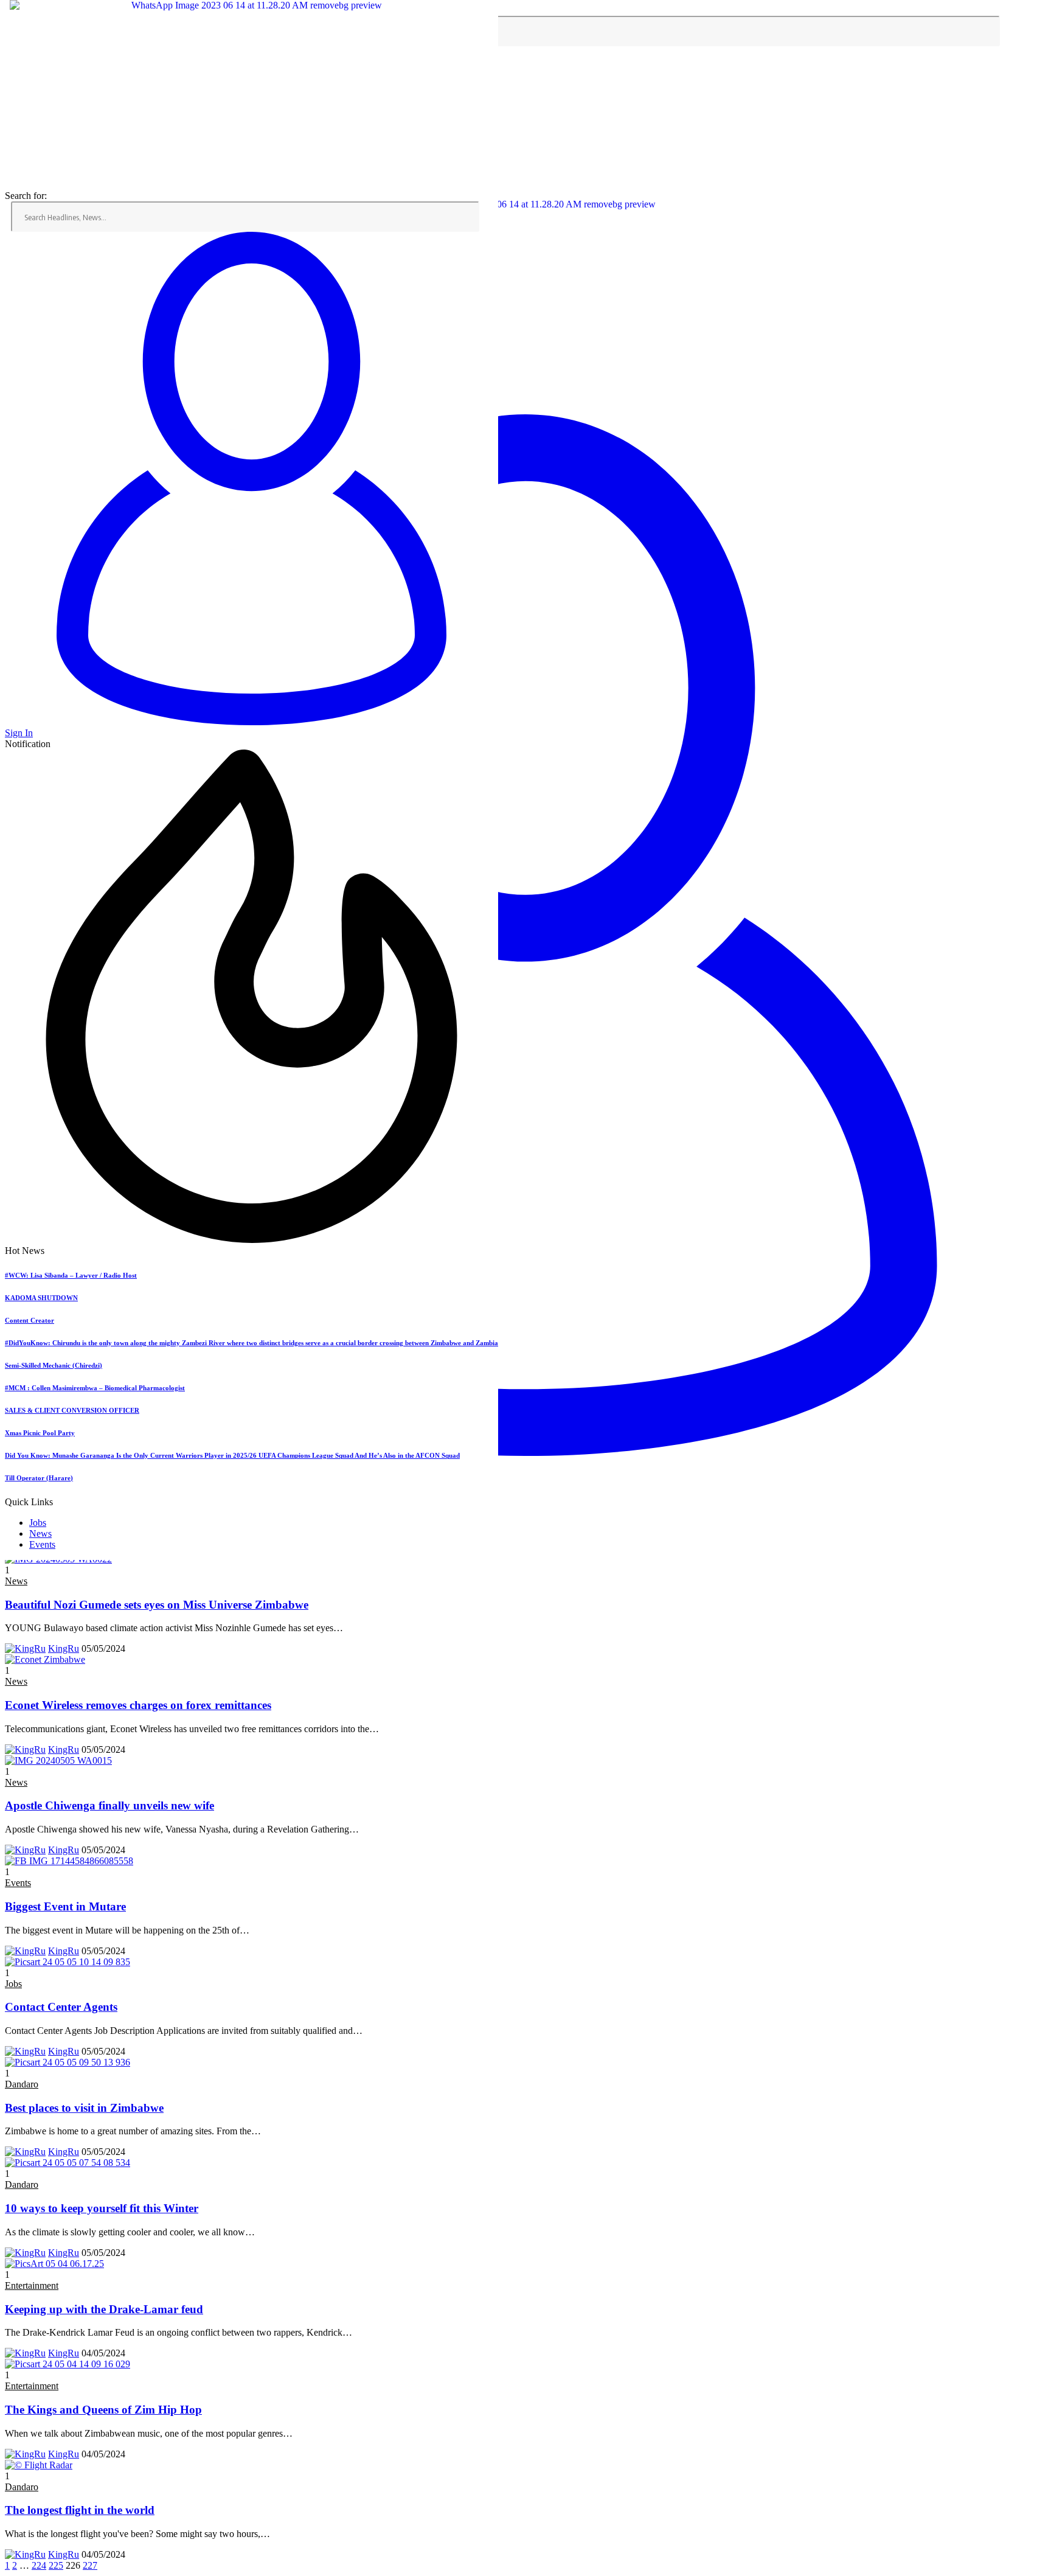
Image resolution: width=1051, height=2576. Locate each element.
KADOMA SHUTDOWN (41, 1298)
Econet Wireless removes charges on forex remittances (138, 1705)
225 (56, 2565)
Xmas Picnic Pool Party (40, 1433)
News (40, 1533)
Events (42, 1544)
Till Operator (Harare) (39, 1478)
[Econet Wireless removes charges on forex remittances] (45, 1659)
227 (90, 2565)
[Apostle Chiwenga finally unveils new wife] (58, 1760)
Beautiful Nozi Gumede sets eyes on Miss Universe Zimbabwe (157, 1605)
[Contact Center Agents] (68, 1962)
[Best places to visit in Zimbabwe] (68, 2062)
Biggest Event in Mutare (65, 1906)
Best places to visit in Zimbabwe (84, 2108)
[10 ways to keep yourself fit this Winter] (68, 2163)
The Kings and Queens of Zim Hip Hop (103, 2410)
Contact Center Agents (61, 2007)
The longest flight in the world (80, 2510)
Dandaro (22, 2084)
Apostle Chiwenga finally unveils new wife (109, 1805)
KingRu (64, 1648)
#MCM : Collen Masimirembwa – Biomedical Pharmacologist (95, 1388)
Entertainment (32, 2285)
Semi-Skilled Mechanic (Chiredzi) (54, 1365)
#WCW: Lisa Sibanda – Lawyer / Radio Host (71, 1275)
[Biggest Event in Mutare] (69, 1861)
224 (39, 2565)
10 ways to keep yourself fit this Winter (102, 2208)
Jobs (38, 1523)
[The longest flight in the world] (39, 2465)
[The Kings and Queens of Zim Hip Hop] (68, 2364)
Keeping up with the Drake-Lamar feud (104, 2309)
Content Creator (29, 1320)
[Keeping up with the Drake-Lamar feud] (54, 2264)
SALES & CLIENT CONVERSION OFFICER (72, 1410)
